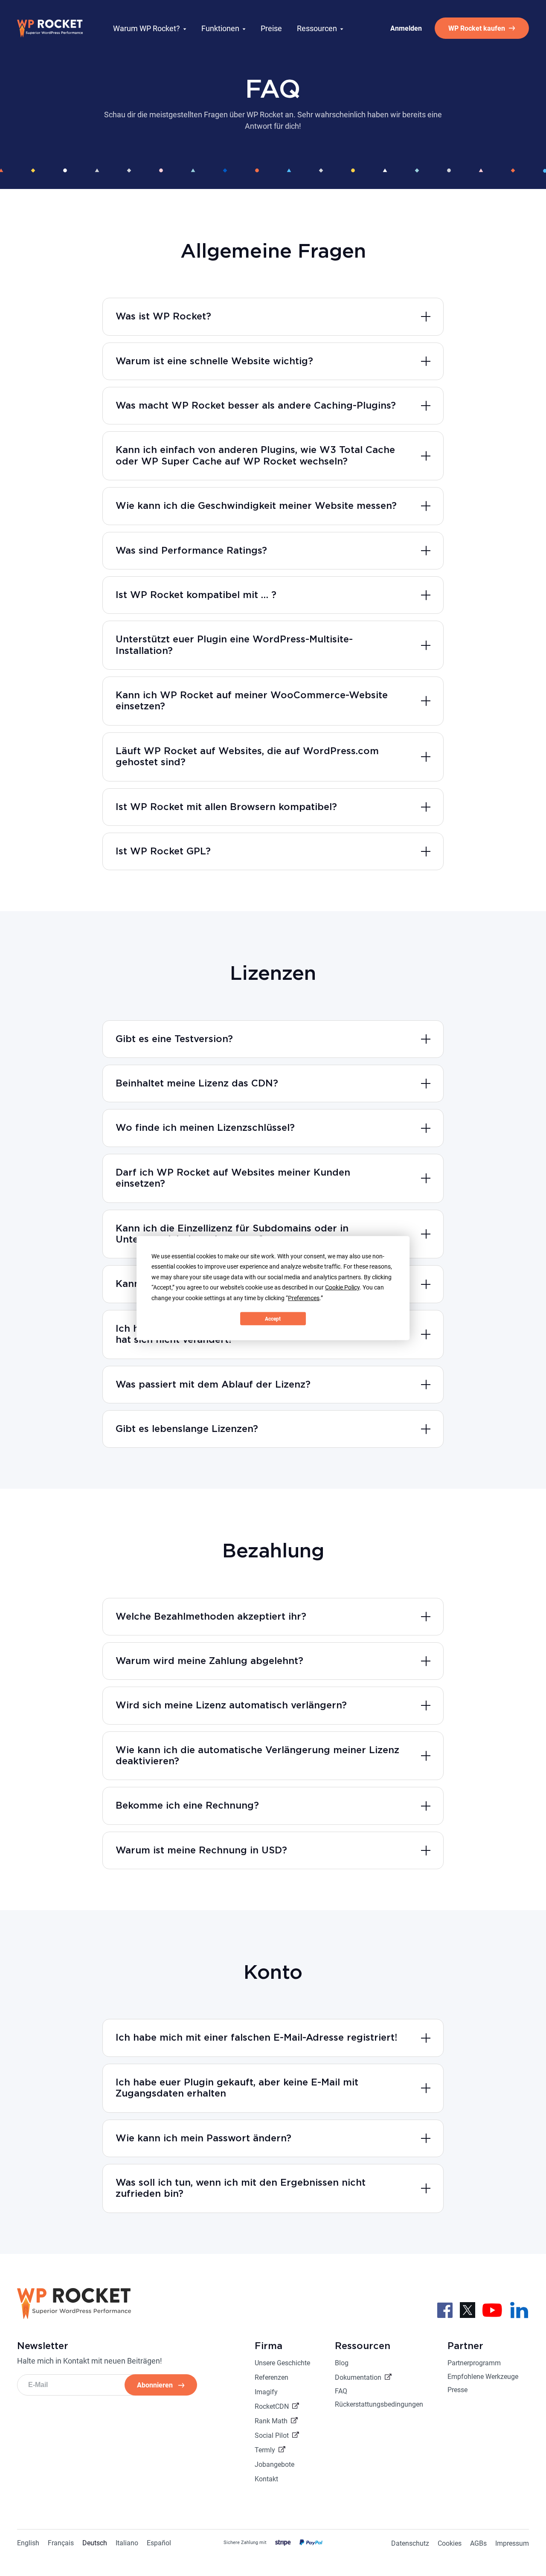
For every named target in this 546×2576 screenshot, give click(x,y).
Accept (273, 1318)
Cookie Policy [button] (342, 1287)
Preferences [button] (304, 1298)
